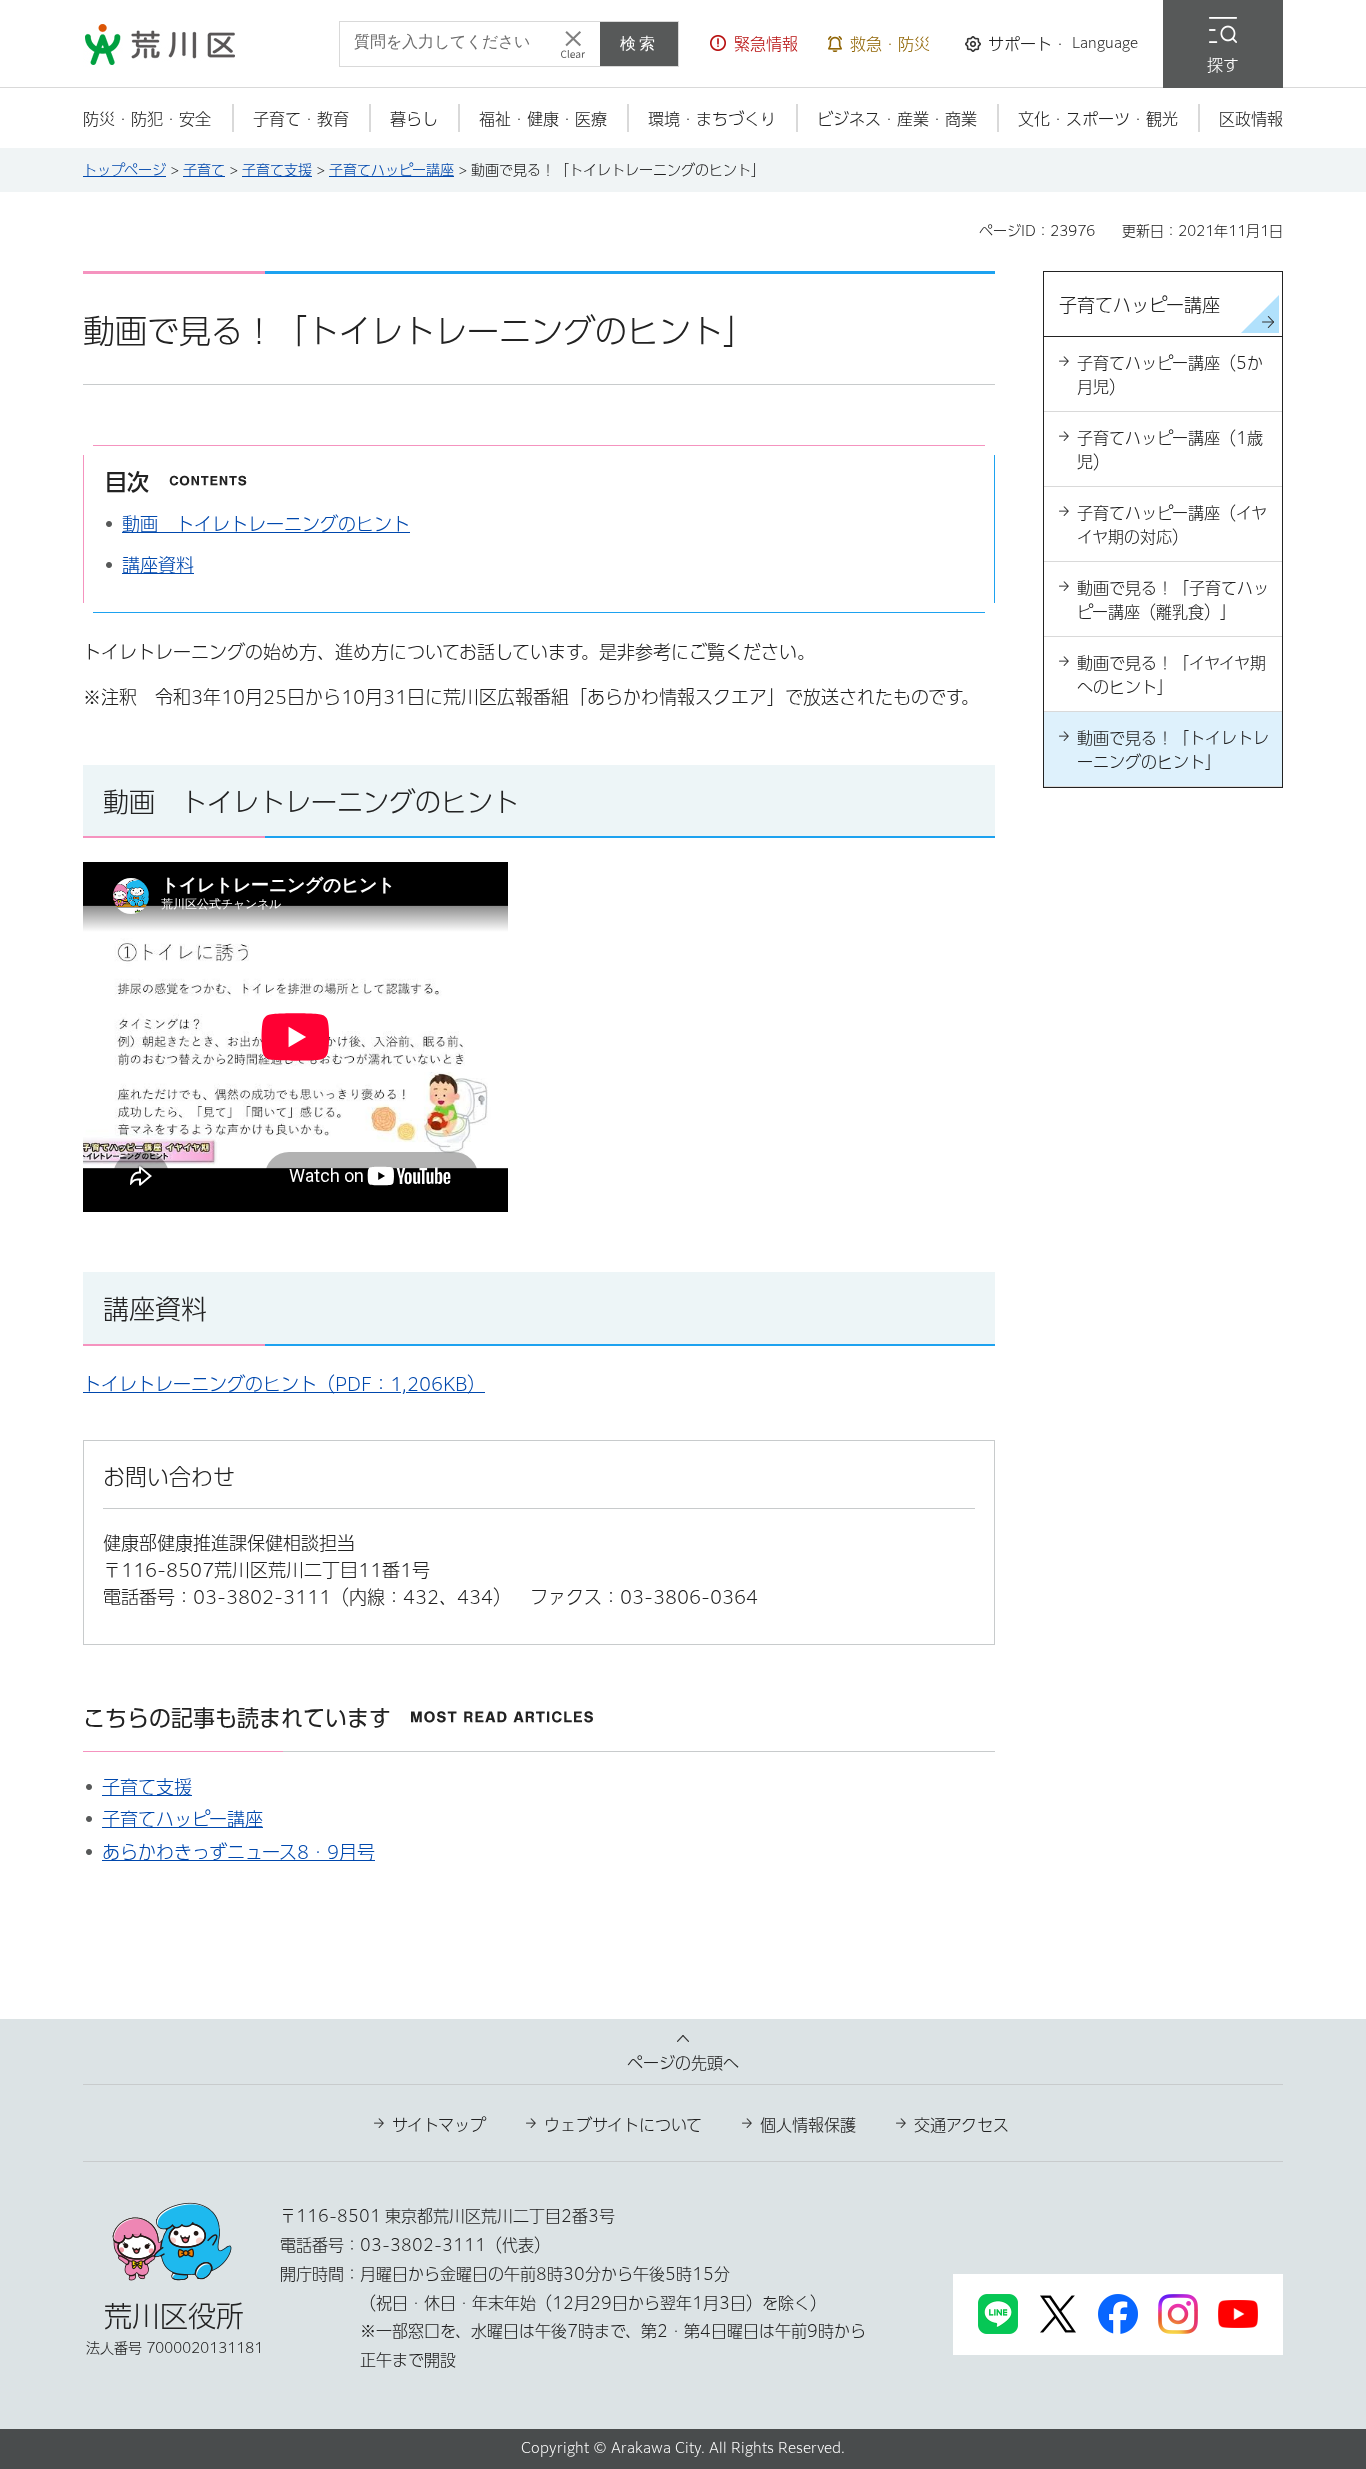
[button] (754, 44)
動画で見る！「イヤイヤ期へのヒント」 (1171, 675)
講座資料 (158, 565)
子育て (204, 170)
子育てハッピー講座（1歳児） (1170, 450)
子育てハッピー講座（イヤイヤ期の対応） (1172, 525)
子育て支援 (277, 170)
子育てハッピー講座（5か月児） (1170, 375)
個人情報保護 (808, 2125)
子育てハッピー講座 (391, 170)
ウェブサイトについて (623, 2125)
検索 (639, 43)
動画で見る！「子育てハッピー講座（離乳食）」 (1173, 600)
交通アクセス (961, 2125)
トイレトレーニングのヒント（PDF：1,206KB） (284, 1384)
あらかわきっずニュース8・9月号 (238, 1852)
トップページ (124, 170)
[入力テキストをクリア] (573, 44)
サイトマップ (439, 2125)
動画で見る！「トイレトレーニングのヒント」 (1173, 750)
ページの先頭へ (683, 2063)
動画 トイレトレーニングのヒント (266, 524)
